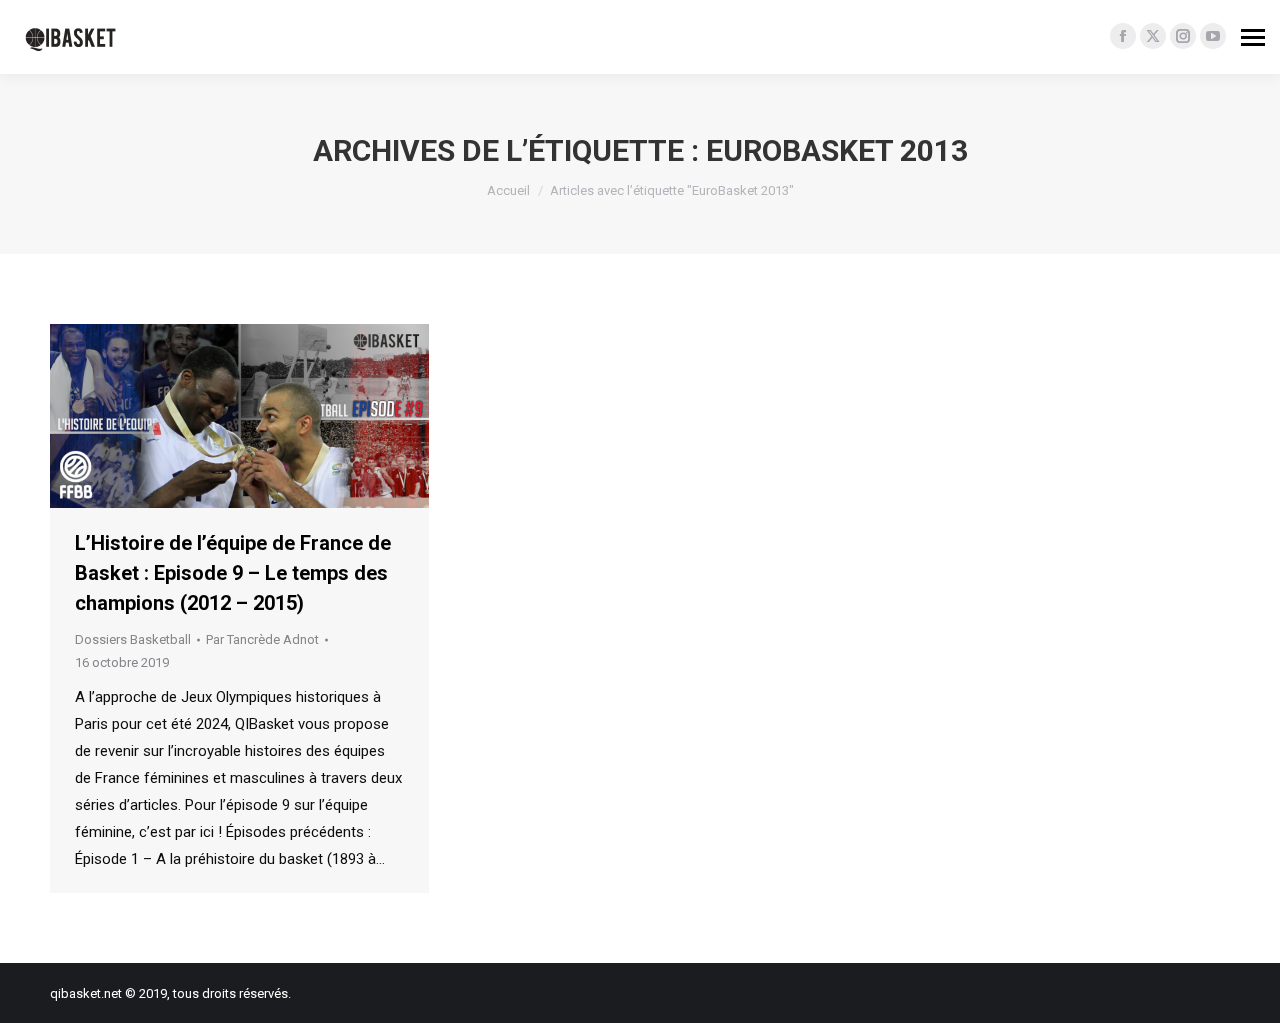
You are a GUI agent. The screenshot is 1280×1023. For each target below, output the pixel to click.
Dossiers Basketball (133, 639)
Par (262, 639)
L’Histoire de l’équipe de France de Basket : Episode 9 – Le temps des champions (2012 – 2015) (233, 573)
